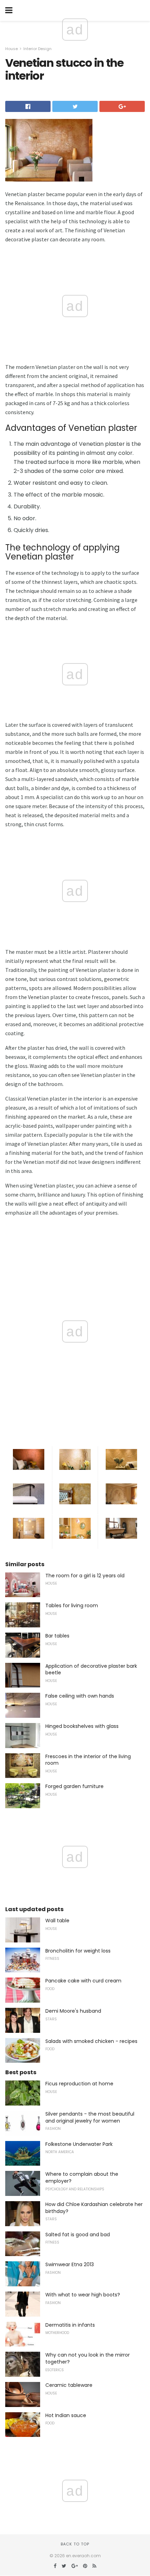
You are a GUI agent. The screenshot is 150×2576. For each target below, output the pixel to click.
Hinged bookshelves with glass (82, 1726)
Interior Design (37, 49)
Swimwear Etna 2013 (70, 2264)
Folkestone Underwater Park (79, 2144)
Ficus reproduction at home (79, 2084)
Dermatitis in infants (70, 2325)
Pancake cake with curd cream (83, 1981)
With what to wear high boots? (83, 2295)
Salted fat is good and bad (78, 2235)
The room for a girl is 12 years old (85, 1576)
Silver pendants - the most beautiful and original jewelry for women (90, 2117)
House (12, 49)
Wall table (57, 1921)
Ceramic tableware (69, 2385)
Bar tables (57, 1636)
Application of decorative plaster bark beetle (91, 1669)
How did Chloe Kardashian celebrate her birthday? (94, 2208)
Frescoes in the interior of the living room (88, 1760)
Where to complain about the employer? (82, 2177)
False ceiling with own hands (80, 1696)
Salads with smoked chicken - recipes (91, 2041)
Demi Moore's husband (73, 2011)
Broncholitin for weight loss (78, 1951)
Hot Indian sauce (66, 2415)
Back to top (75, 2544)
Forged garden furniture (74, 1786)
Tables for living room (72, 1605)
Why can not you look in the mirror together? (88, 2358)
